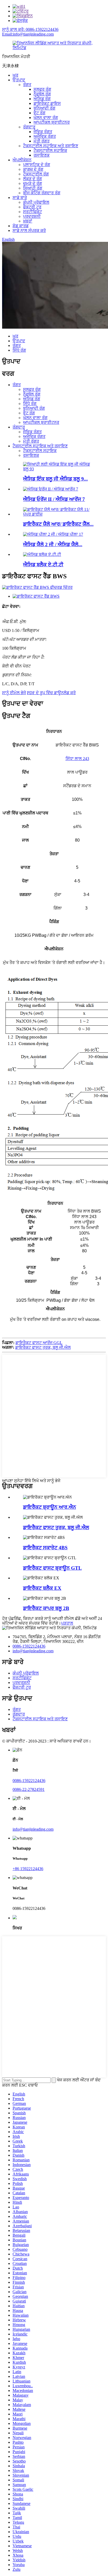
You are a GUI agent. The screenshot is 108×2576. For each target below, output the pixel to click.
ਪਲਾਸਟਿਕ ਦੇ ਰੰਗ (37, 165)
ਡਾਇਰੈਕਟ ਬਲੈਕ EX (42, 1588)
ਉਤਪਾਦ (19, 80)
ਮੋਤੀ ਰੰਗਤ (42, 141)
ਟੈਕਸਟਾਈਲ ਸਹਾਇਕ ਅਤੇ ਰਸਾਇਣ (51, 146)
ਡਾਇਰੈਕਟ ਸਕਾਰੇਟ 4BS (45, 1548)
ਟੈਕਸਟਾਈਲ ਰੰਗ (36, 174)
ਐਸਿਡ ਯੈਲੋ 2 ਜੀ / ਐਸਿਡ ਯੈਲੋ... (53, 544)
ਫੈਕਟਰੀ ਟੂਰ (32, 207)
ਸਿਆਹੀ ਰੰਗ (33, 188)
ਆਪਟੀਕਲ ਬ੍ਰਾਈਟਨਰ (52, 122)
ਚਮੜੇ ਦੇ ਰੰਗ (33, 183)
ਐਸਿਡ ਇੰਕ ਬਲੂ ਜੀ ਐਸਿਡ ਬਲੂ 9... (55, 479)
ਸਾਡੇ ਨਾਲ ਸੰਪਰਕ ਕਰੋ (29, 230)
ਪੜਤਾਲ (67, 1623)
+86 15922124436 (28, 1869)
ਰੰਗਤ (27, 85)
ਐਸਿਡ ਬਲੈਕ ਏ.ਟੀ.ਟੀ (43, 565)
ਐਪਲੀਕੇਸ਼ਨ (22, 160)
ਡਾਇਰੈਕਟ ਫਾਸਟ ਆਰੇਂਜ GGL (39, 1343)
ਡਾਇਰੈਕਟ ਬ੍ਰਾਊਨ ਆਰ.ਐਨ (50, 1507)
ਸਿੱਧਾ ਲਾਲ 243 (77, 759)
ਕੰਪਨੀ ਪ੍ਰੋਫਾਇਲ (36, 202)
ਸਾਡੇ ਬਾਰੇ (20, 198)
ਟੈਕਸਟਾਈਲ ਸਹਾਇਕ (50, 150)
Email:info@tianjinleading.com (28, 34)
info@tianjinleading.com (33, 1651)
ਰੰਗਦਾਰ (29, 127)
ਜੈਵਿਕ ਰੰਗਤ (43, 132)
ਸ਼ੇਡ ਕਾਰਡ (21, 226)
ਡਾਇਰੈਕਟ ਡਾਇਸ (47, 103)
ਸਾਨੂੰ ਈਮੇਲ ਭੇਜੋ (14, 693)
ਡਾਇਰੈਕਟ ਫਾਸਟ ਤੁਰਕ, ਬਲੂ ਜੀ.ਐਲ (43, 1347)
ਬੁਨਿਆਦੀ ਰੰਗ (44, 108)
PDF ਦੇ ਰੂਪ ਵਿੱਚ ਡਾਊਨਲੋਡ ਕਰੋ (51, 693)
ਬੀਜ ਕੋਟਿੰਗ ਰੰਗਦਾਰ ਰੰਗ (42, 193)
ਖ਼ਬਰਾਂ (28, 221)
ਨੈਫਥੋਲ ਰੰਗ (42, 94)
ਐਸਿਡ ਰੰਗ (42, 99)
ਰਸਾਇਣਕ (42, 155)
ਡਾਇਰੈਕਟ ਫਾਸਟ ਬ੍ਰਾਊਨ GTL (52, 1568)
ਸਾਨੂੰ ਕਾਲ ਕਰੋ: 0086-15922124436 (30, 29)
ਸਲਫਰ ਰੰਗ (42, 89)
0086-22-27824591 (29, 1789)
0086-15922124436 (29, 1646)
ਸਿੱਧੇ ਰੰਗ (19, 350)
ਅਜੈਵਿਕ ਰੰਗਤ (45, 136)
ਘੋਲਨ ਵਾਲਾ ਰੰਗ (46, 118)
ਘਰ (15, 75)
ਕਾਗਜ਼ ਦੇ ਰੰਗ (33, 169)
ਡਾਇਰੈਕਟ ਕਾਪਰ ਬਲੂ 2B (46, 1608)
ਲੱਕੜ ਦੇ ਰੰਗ (33, 179)
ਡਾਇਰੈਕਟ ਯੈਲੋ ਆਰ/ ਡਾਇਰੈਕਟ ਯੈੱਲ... (58, 524)
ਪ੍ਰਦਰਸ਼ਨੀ (32, 216)
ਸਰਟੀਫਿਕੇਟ (33, 212)
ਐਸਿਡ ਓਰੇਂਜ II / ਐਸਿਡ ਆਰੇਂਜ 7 (54, 499)
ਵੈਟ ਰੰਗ (39, 113)
